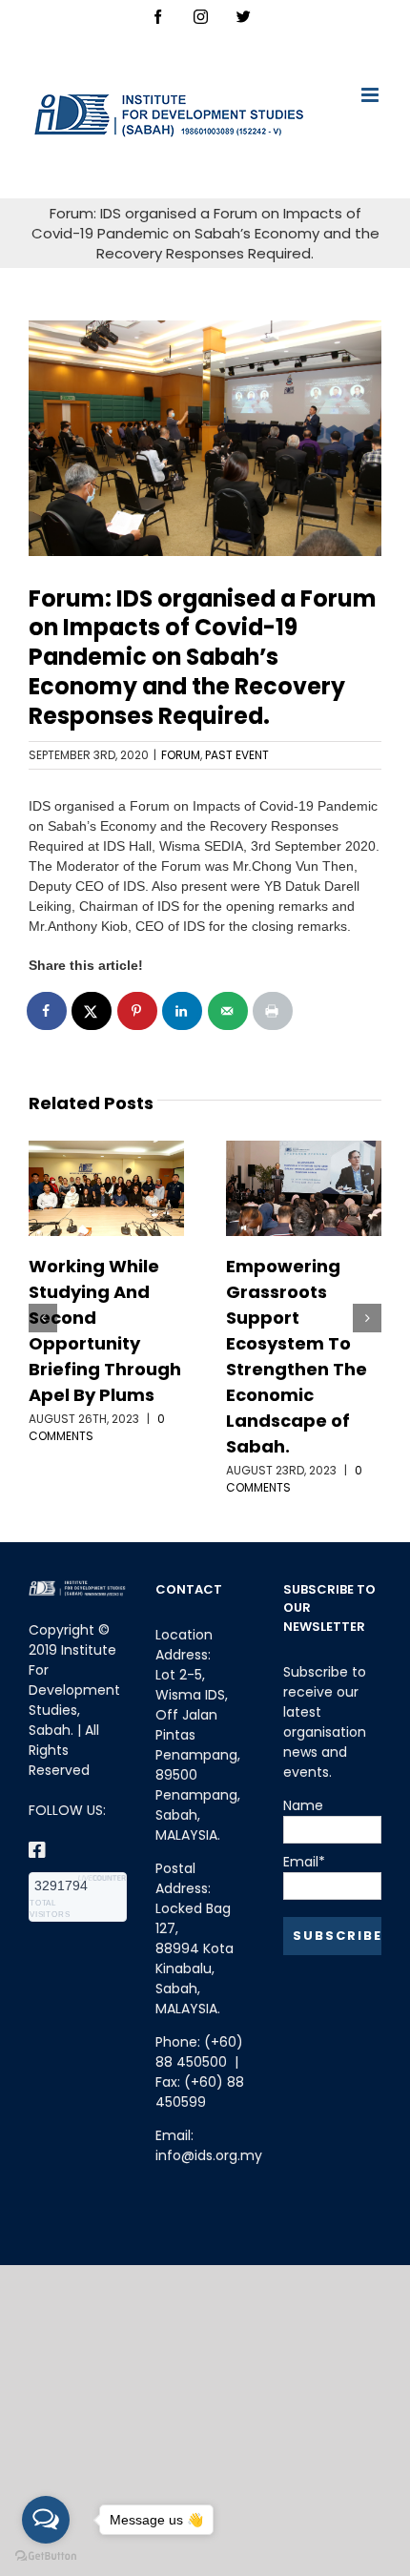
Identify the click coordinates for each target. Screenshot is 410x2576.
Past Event (237, 755)
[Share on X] (92, 1011)
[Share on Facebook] (48, 1011)
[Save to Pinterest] (138, 1011)
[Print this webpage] (274, 1011)
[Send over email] (229, 1011)
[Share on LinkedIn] (183, 1011)
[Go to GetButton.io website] (46, 2556)
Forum (181, 755)
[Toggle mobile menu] (371, 95)
